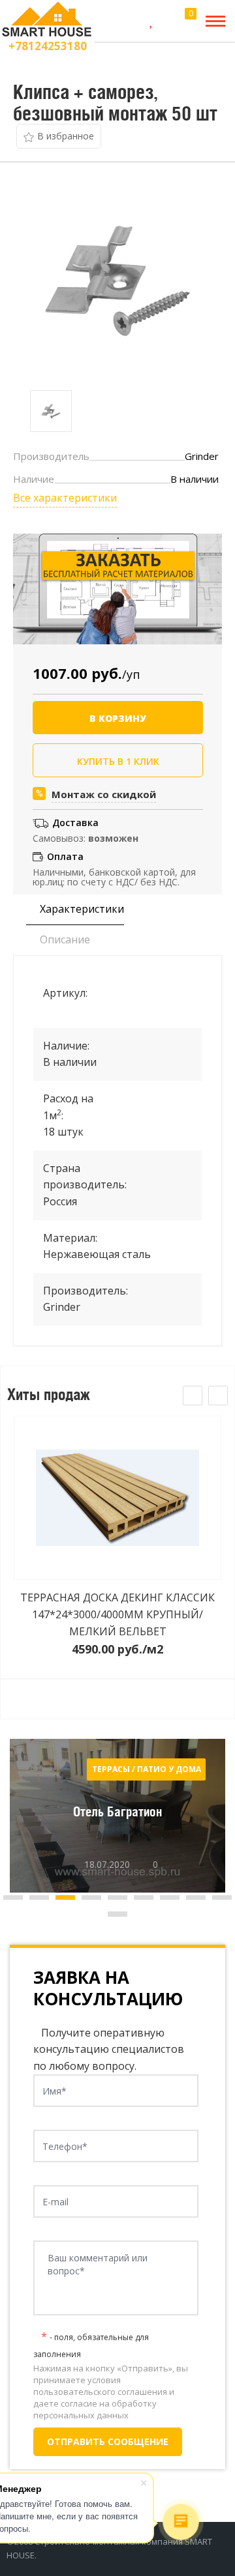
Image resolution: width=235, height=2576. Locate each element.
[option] (51, 411)
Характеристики (81, 909)
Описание (64, 939)
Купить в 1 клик (118, 761)
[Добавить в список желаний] (59, 136)
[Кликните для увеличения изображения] (117, 279)
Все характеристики (65, 498)
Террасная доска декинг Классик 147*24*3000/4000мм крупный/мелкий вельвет (117, 1614)
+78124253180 (48, 46)
